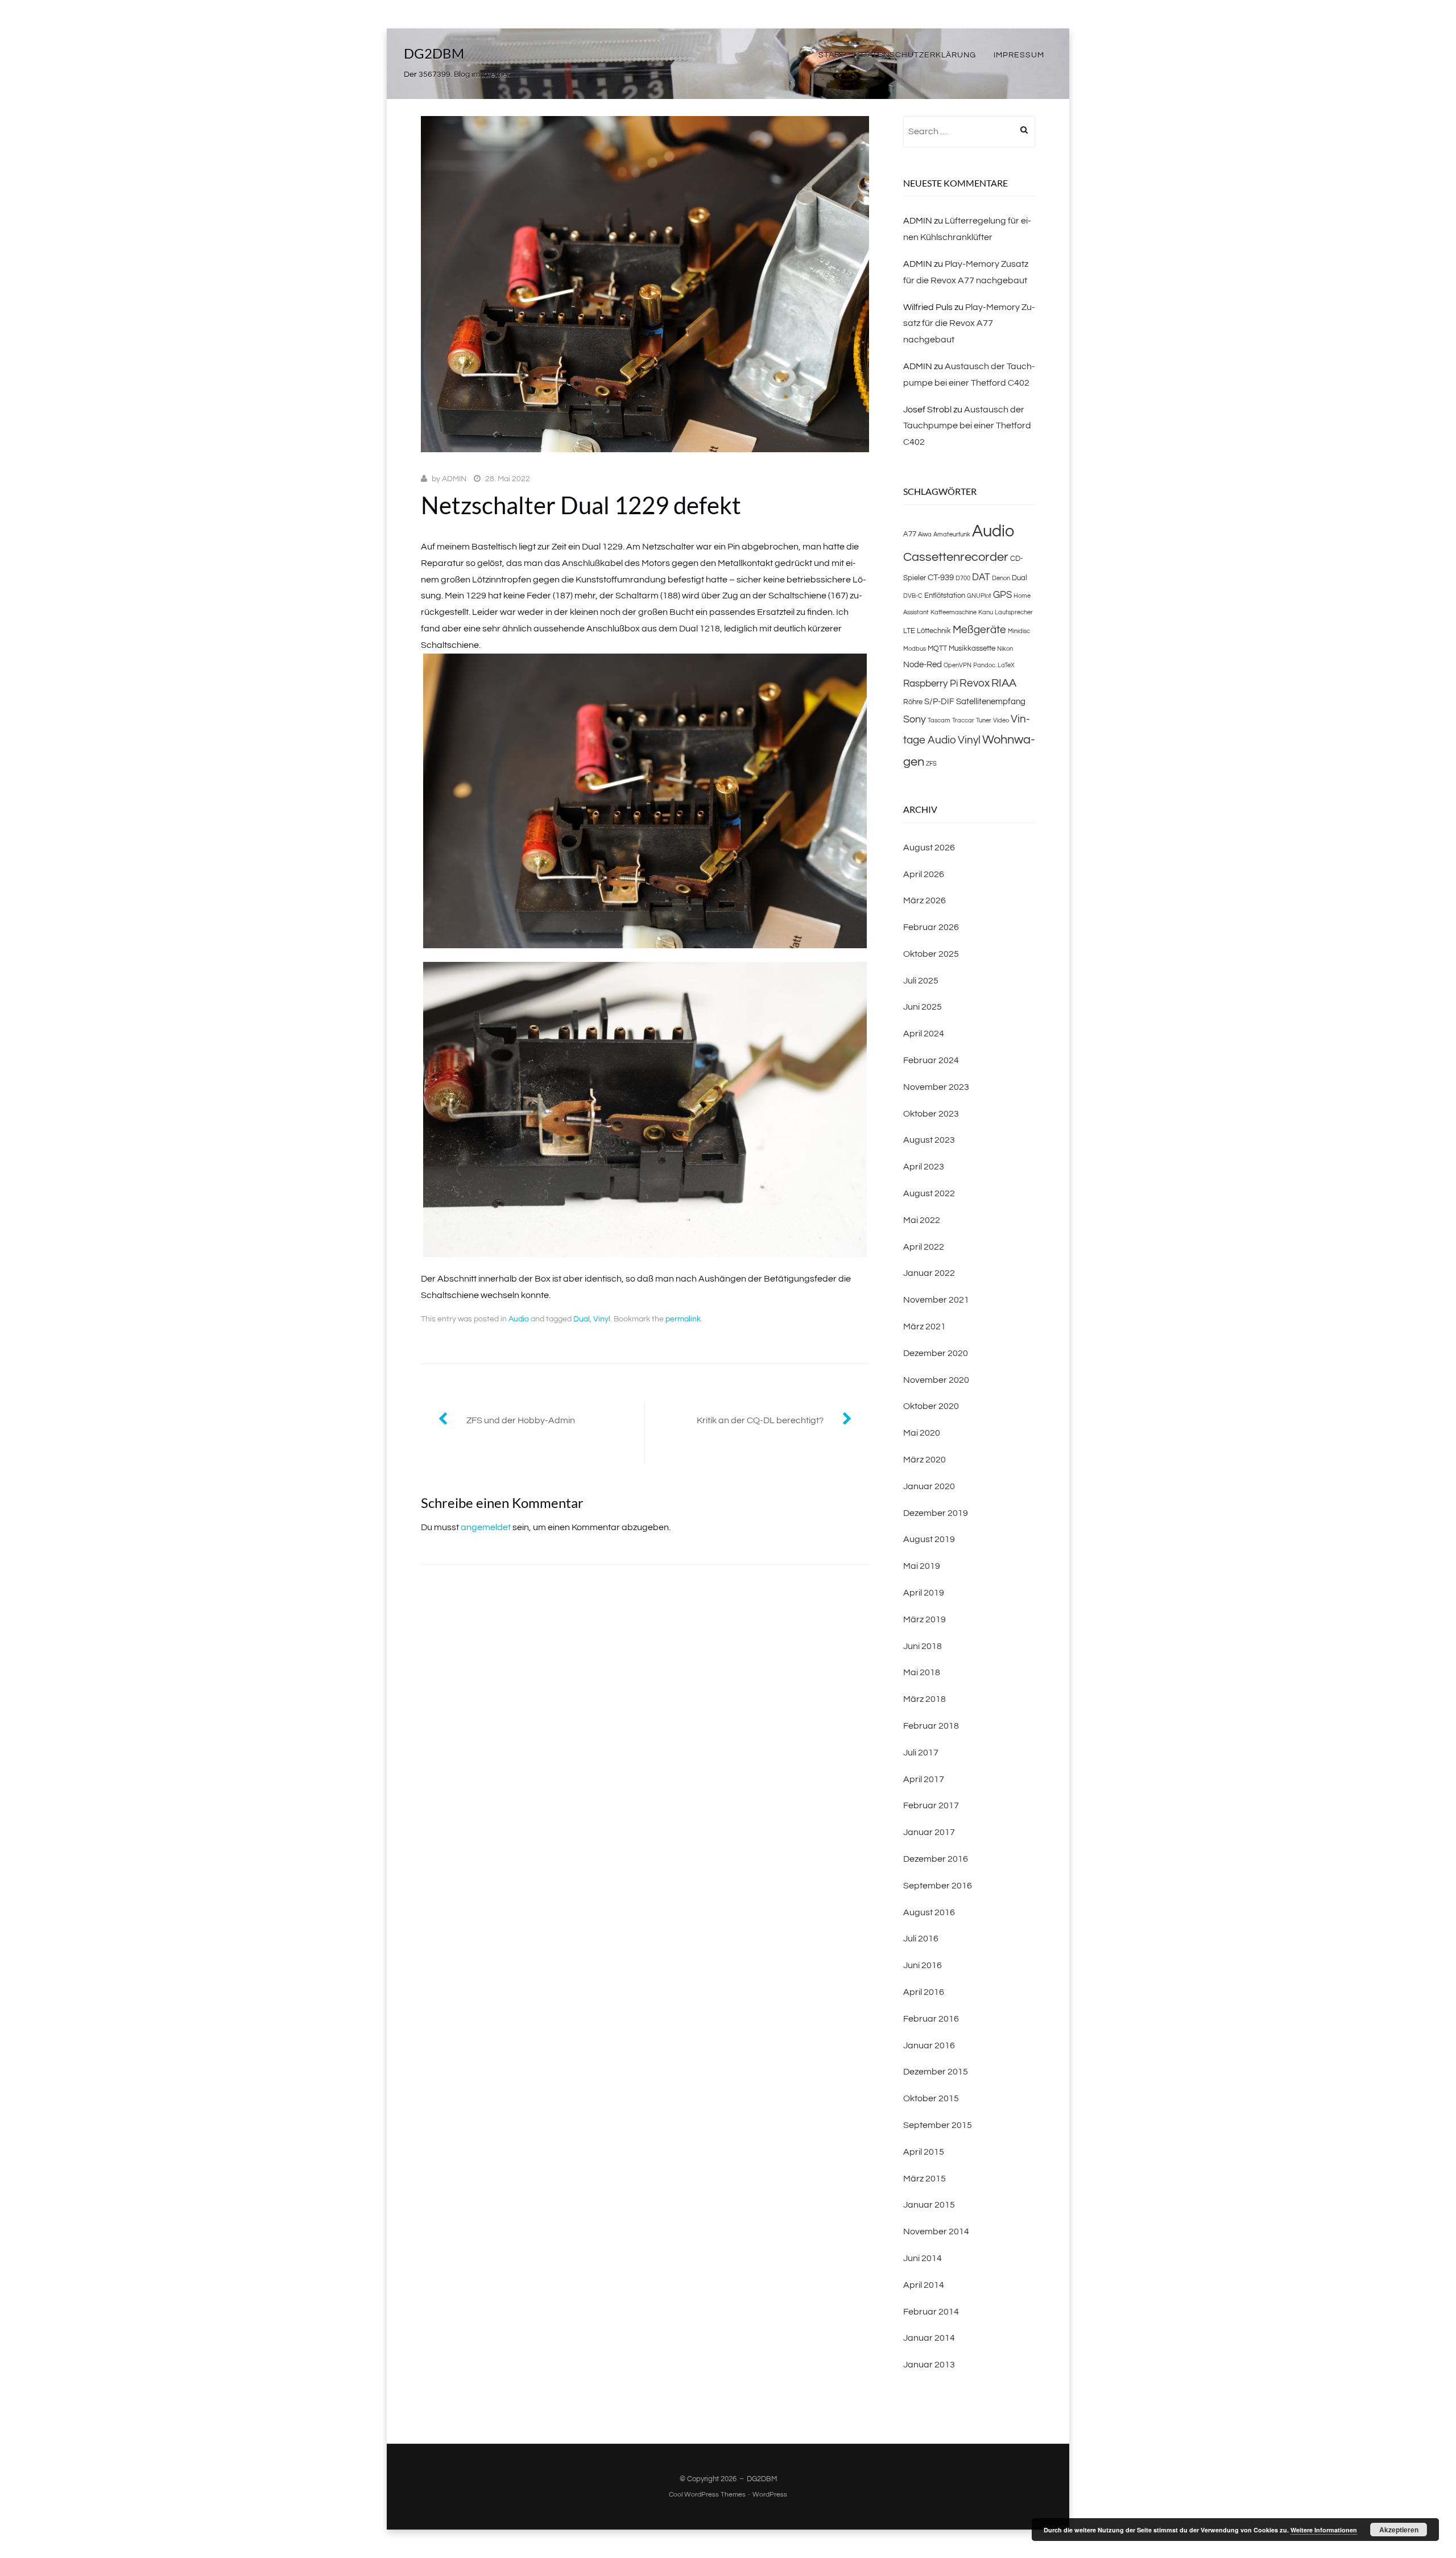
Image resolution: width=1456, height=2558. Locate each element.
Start (832, 55)
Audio (519, 1319)
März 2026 (925, 900)
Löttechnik (934, 631)
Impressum (1019, 55)
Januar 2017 (929, 1832)
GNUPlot (979, 596)
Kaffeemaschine (954, 612)
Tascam (939, 720)
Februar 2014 (931, 2312)
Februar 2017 (931, 1805)
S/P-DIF (939, 701)
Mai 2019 (922, 1566)
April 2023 (924, 1167)
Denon (1001, 578)
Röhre (913, 702)
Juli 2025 (921, 981)
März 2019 (925, 1619)
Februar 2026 (931, 927)
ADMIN (454, 479)
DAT (981, 577)
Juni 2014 (923, 2258)
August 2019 (929, 1539)
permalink (683, 1319)
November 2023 (936, 1087)
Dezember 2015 (936, 2072)
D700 (963, 578)
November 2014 (936, 2231)
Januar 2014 (929, 2338)
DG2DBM (434, 53)
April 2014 (924, 2285)
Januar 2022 (929, 1273)
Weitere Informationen (1324, 2530)
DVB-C (913, 596)
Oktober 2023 (931, 1114)
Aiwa (925, 534)
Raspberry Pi (930, 684)
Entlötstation (945, 596)
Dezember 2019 (936, 1513)
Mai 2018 (922, 1672)
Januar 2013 (929, 2365)
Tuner (984, 720)
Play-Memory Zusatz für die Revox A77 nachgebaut (969, 324)
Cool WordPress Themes (707, 2495)
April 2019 (924, 1593)
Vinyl (602, 1319)
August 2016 (929, 1912)
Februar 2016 (931, 2019)
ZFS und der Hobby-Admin (521, 1420)
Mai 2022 (922, 1220)
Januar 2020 (929, 1486)
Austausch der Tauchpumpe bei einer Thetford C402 (967, 426)
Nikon (1005, 649)
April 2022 (924, 1247)
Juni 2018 (923, 1646)
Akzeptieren (1399, 2530)
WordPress (770, 2495)
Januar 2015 (929, 2205)
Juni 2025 (923, 1007)
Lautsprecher (1014, 612)
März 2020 (925, 1460)
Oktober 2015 (931, 2098)
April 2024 (924, 1034)
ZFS (931, 764)
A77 (910, 534)
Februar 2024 (931, 1060)
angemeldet (486, 1527)
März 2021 (925, 1326)
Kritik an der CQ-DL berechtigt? (760, 1420)
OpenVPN (957, 665)
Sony (915, 719)
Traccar (963, 720)
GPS (1002, 595)
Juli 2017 (921, 1753)
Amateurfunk (952, 534)
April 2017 (924, 1779)
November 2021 (936, 1300)
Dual (582, 1319)
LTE (909, 631)
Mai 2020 (922, 1433)
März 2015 (925, 2179)
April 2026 (924, 874)
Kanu (986, 612)
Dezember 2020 (936, 1353)
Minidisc (1019, 631)
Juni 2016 (923, 1965)
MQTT (937, 648)
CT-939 (941, 577)
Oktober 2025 (931, 954)
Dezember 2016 (936, 1859)
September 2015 (938, 2125)
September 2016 (938, 1886)
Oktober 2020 (931, 1406)
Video (1001, 720)
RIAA (1004, 683)
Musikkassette (972, 648)
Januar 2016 (929, 2045)
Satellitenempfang (991, 701)
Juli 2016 (921, 1939)
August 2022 (929, 1193)
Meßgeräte (979, 630)
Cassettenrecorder (956, 557)
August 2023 (929, 1140)
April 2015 (924, 2152)
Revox (975, 683)
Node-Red (923, 664)
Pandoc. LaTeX (994, 665)
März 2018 (925, 1699)
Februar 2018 (931, 1726)
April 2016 (924, 1992)
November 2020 (936, 1380)
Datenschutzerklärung (919, 55)
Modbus (915, 649)
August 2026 (929, 848)
